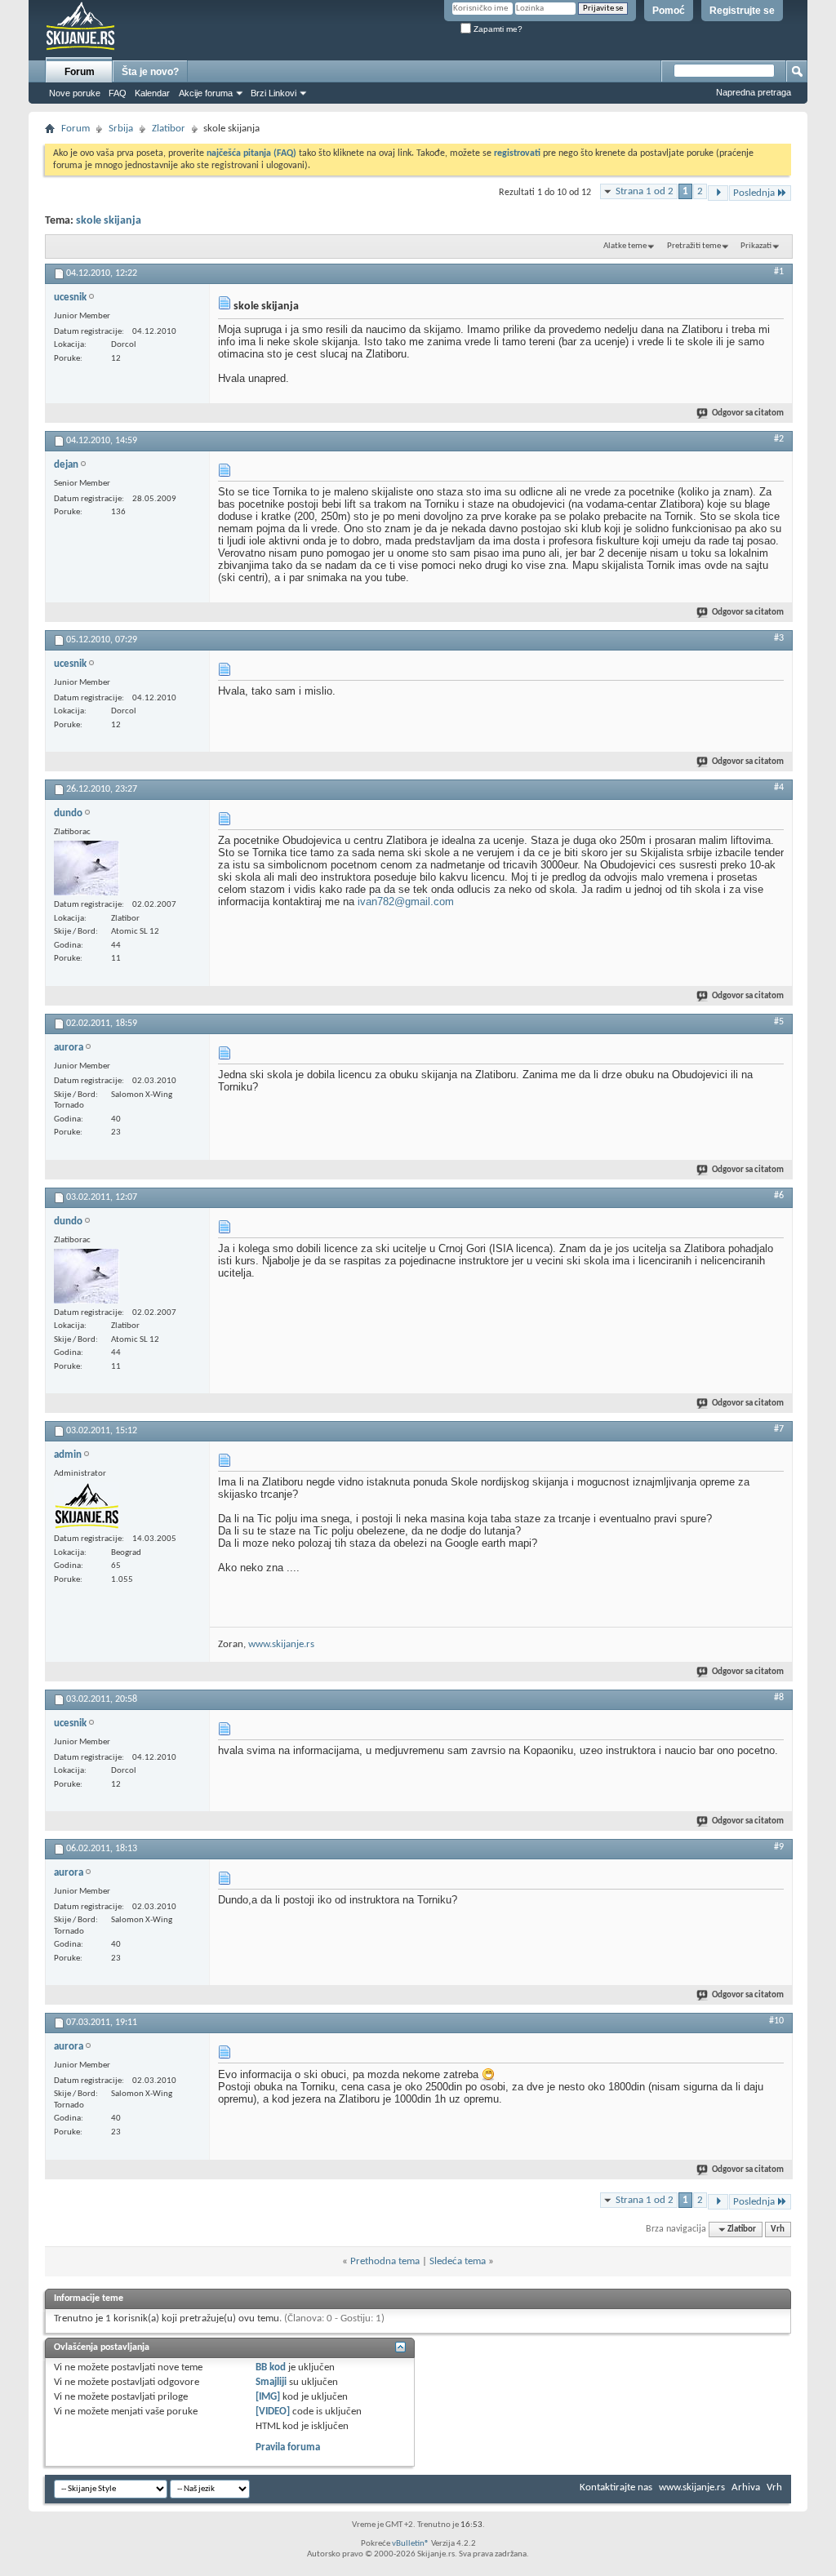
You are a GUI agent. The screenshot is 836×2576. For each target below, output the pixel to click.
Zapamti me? (497, 29)
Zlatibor (169, 129)
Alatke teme (625, 246)
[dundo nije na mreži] (87, 868)
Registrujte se (742, 11)
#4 (779, 788)
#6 (779, 1196)
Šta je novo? (150, 72)
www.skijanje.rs (281, 1644)
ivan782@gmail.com (406, 902)
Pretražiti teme (694, 246)
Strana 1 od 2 (645, 191)
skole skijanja (109, 221)
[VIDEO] (273, 2412)
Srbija (121, 129)
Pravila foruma (288, 2447)
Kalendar (152, 93)
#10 (776, 2021)
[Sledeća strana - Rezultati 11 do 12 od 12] (718, 193)
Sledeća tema (458, 2261)
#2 (779, 439)
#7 (779, 1429)
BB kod (271, 2367)
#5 (779, 1022)
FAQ (118, 93)
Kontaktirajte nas (616, 2487)
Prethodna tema (385, 2261)
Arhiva (746, 2487)
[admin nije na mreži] (87, 1506)
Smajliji (271, 2382)
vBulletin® (411, 2544)
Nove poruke (75, 93)
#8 (779, 1698)
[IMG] (268, 2397)
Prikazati (756, 246)
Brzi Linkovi (273, 93)
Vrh (778, 2230)
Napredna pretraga (754, 92)
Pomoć (669, 11)
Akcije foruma (206, 93)
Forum (80, 72)
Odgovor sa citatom (748, 413)
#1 (779, 272)
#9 (779, 1847)
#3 (779, 638)
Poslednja (754, 193)
